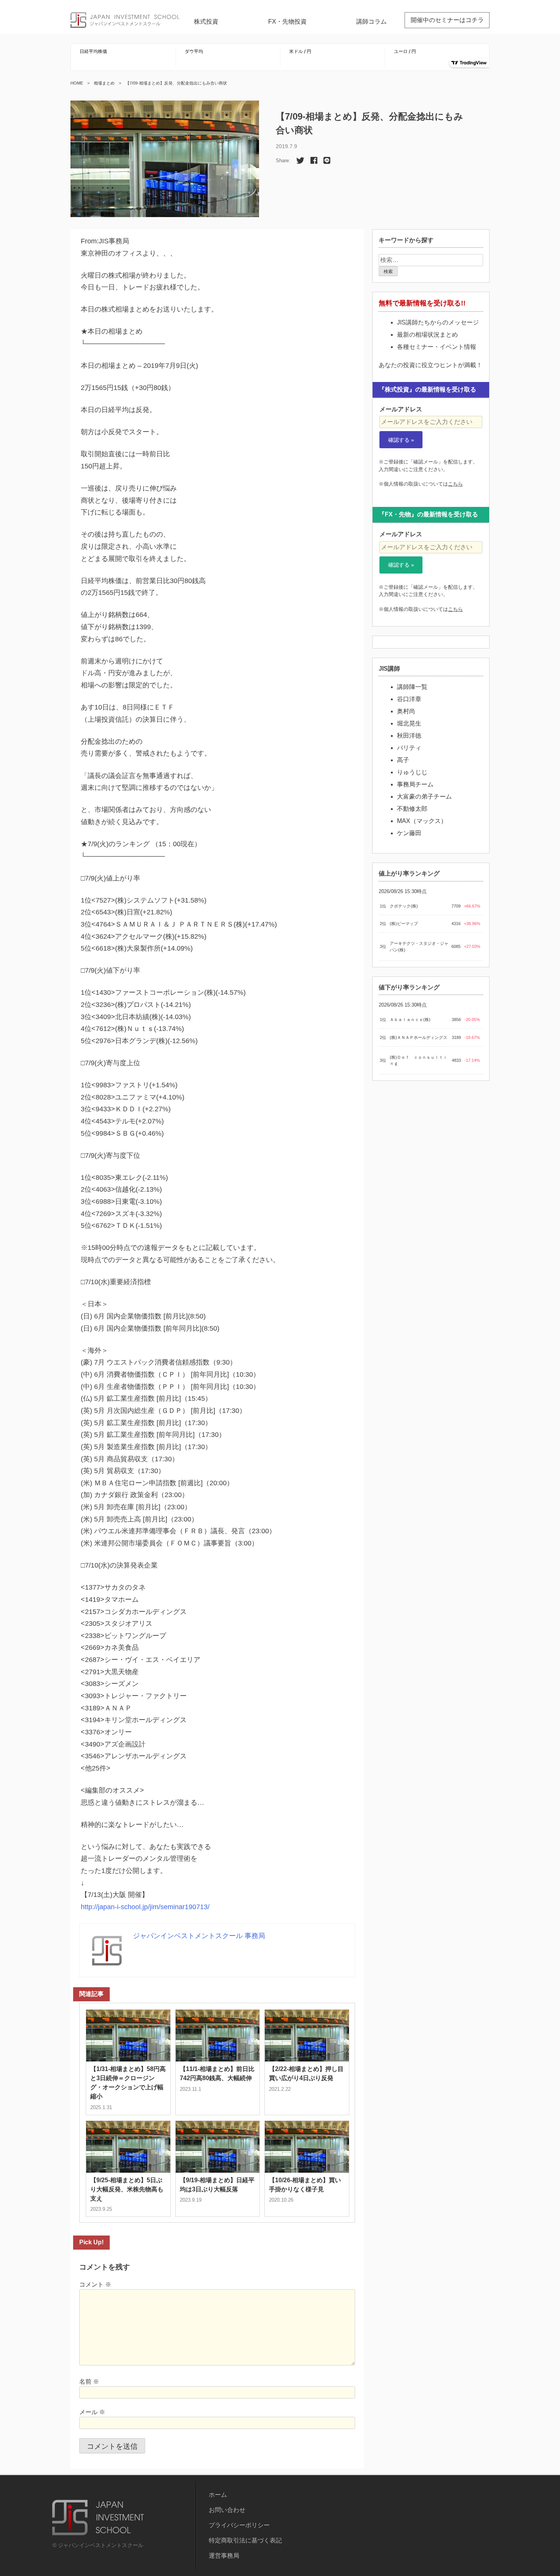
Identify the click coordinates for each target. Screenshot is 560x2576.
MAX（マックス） (422, 821)
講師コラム (371, 22)
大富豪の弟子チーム (424, 797)
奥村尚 (406, 711)
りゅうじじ (412, 772)
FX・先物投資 (287, 22)
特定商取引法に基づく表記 (245, 2540)
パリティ (409, 748)
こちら (455, 484)
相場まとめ (104, 83)
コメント (95, 2284)
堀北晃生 (409, 723)
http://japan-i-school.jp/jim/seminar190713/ (145, 1907)
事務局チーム (415, 784)
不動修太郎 (412, 809)
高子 (403, 760)
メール (92, 2412)
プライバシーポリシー (239, 2525)
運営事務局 (224, 2556)
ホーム (218, 2495)
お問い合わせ (227, 2510)
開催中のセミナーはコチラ (447, 20)
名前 (89, 2382)
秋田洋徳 (409, 736)
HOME (77, 83)
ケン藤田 (409, 833)
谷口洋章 (409, 699)
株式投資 (206, 22)
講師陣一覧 (412, 687)
